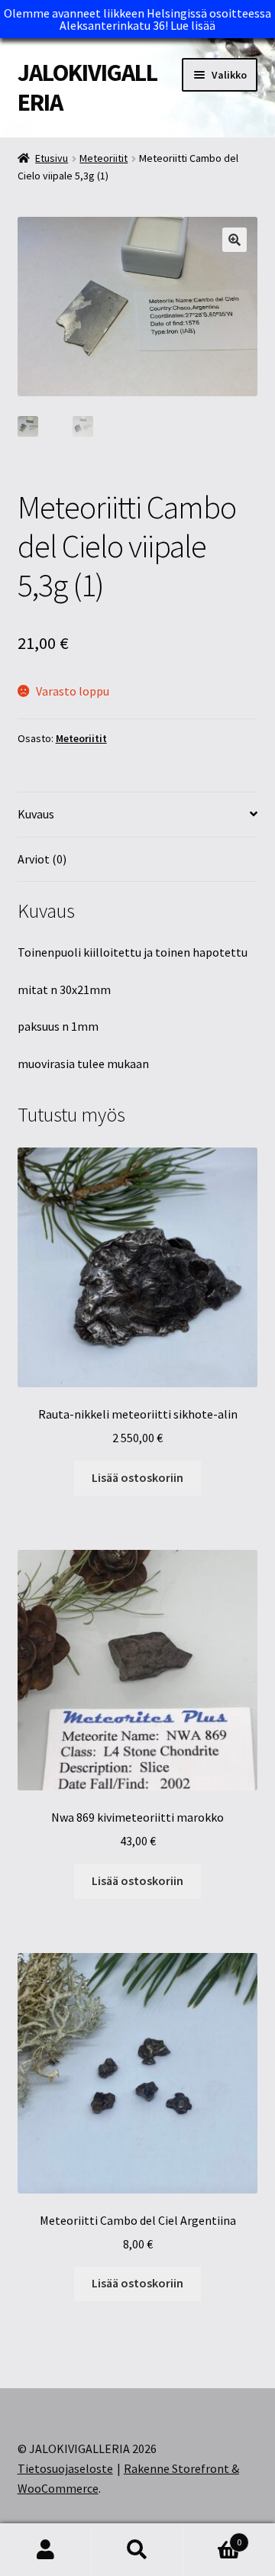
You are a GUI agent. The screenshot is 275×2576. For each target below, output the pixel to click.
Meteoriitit (104, 158)
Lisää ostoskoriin (137, 1477)
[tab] (138, 815)
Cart (212, 2537)
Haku (137, 2550)
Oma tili (46, 2550)
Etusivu (52, 158)
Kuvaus (36, 814)
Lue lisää (193, 25)
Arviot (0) (42, 859)
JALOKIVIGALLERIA (87, 87)
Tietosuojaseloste (65, 2468)
